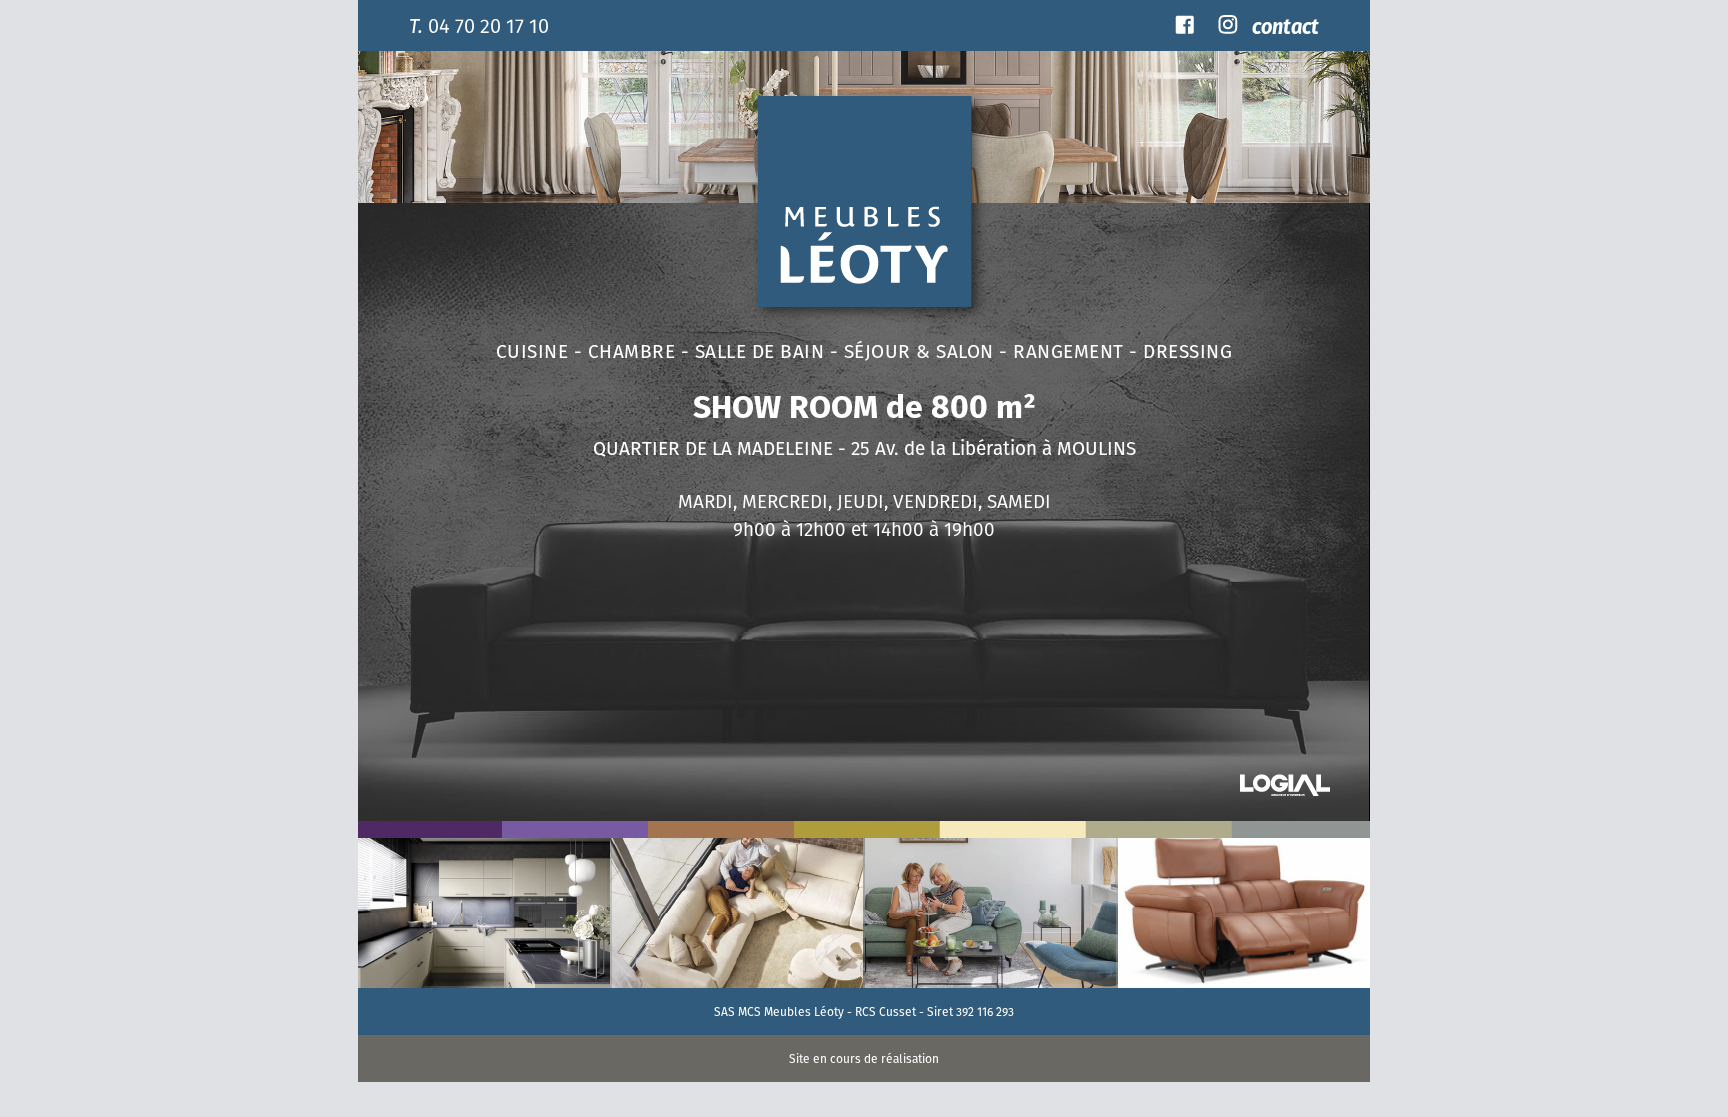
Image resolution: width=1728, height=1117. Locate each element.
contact (1285, 25)
